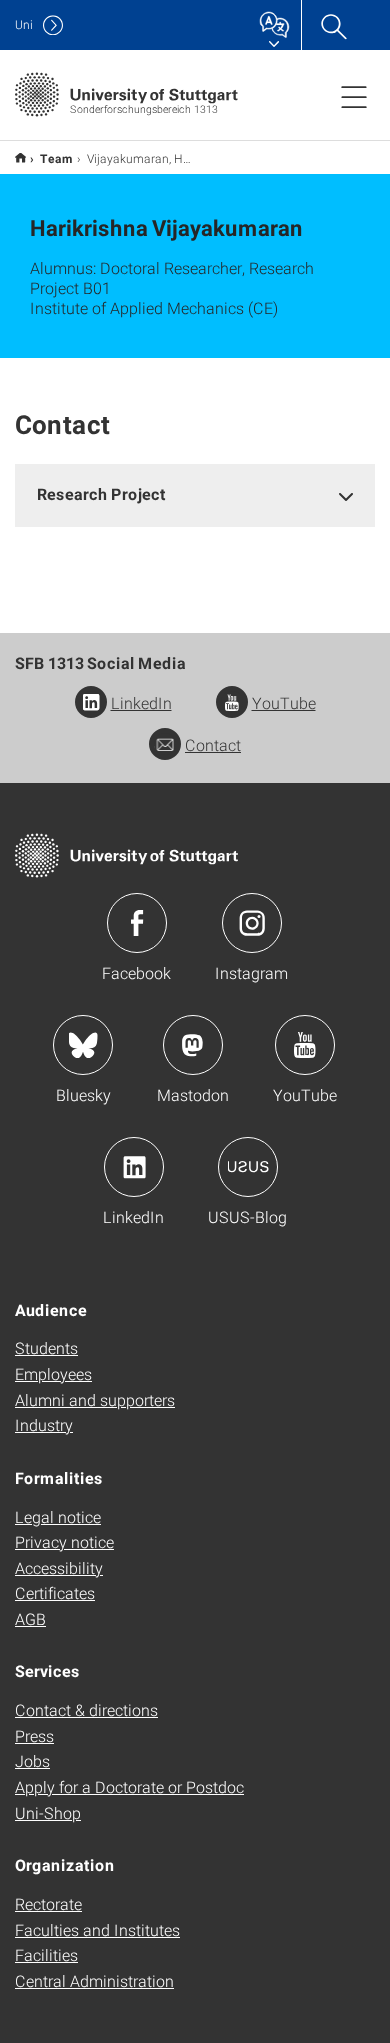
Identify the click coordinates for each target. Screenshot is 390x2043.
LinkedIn (141, 702)
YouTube (284, 702)
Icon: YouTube (305, 1045)
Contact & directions (86, 1709)
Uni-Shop (48, 1812)
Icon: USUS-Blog (248, 1167)
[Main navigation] (354, 96)
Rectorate (48, 1903)
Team (56, 158)
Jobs (32, 1760)
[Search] (333, 25)
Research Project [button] (101, 493)
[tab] (195, 494)
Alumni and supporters (95, 1399)
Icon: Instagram (252, 923)
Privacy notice (64, 1541)
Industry (44, 1424)
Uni (24, 24)
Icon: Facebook (137, 923)
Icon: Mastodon (193, 1045)
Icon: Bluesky (83, 1045)
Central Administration (94, 1980)
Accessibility (59, 1567)
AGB (30, 1618)
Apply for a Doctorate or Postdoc (129, 1786)
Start (20, 157)
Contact (213, 744)
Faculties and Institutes (97, 1929)
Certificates (55, 1592)
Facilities (46, 1954)
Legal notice (58, 1516)
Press (34, 1735)
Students (46, 1347)
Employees (53, 1373)
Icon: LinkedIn (134, 1167)
